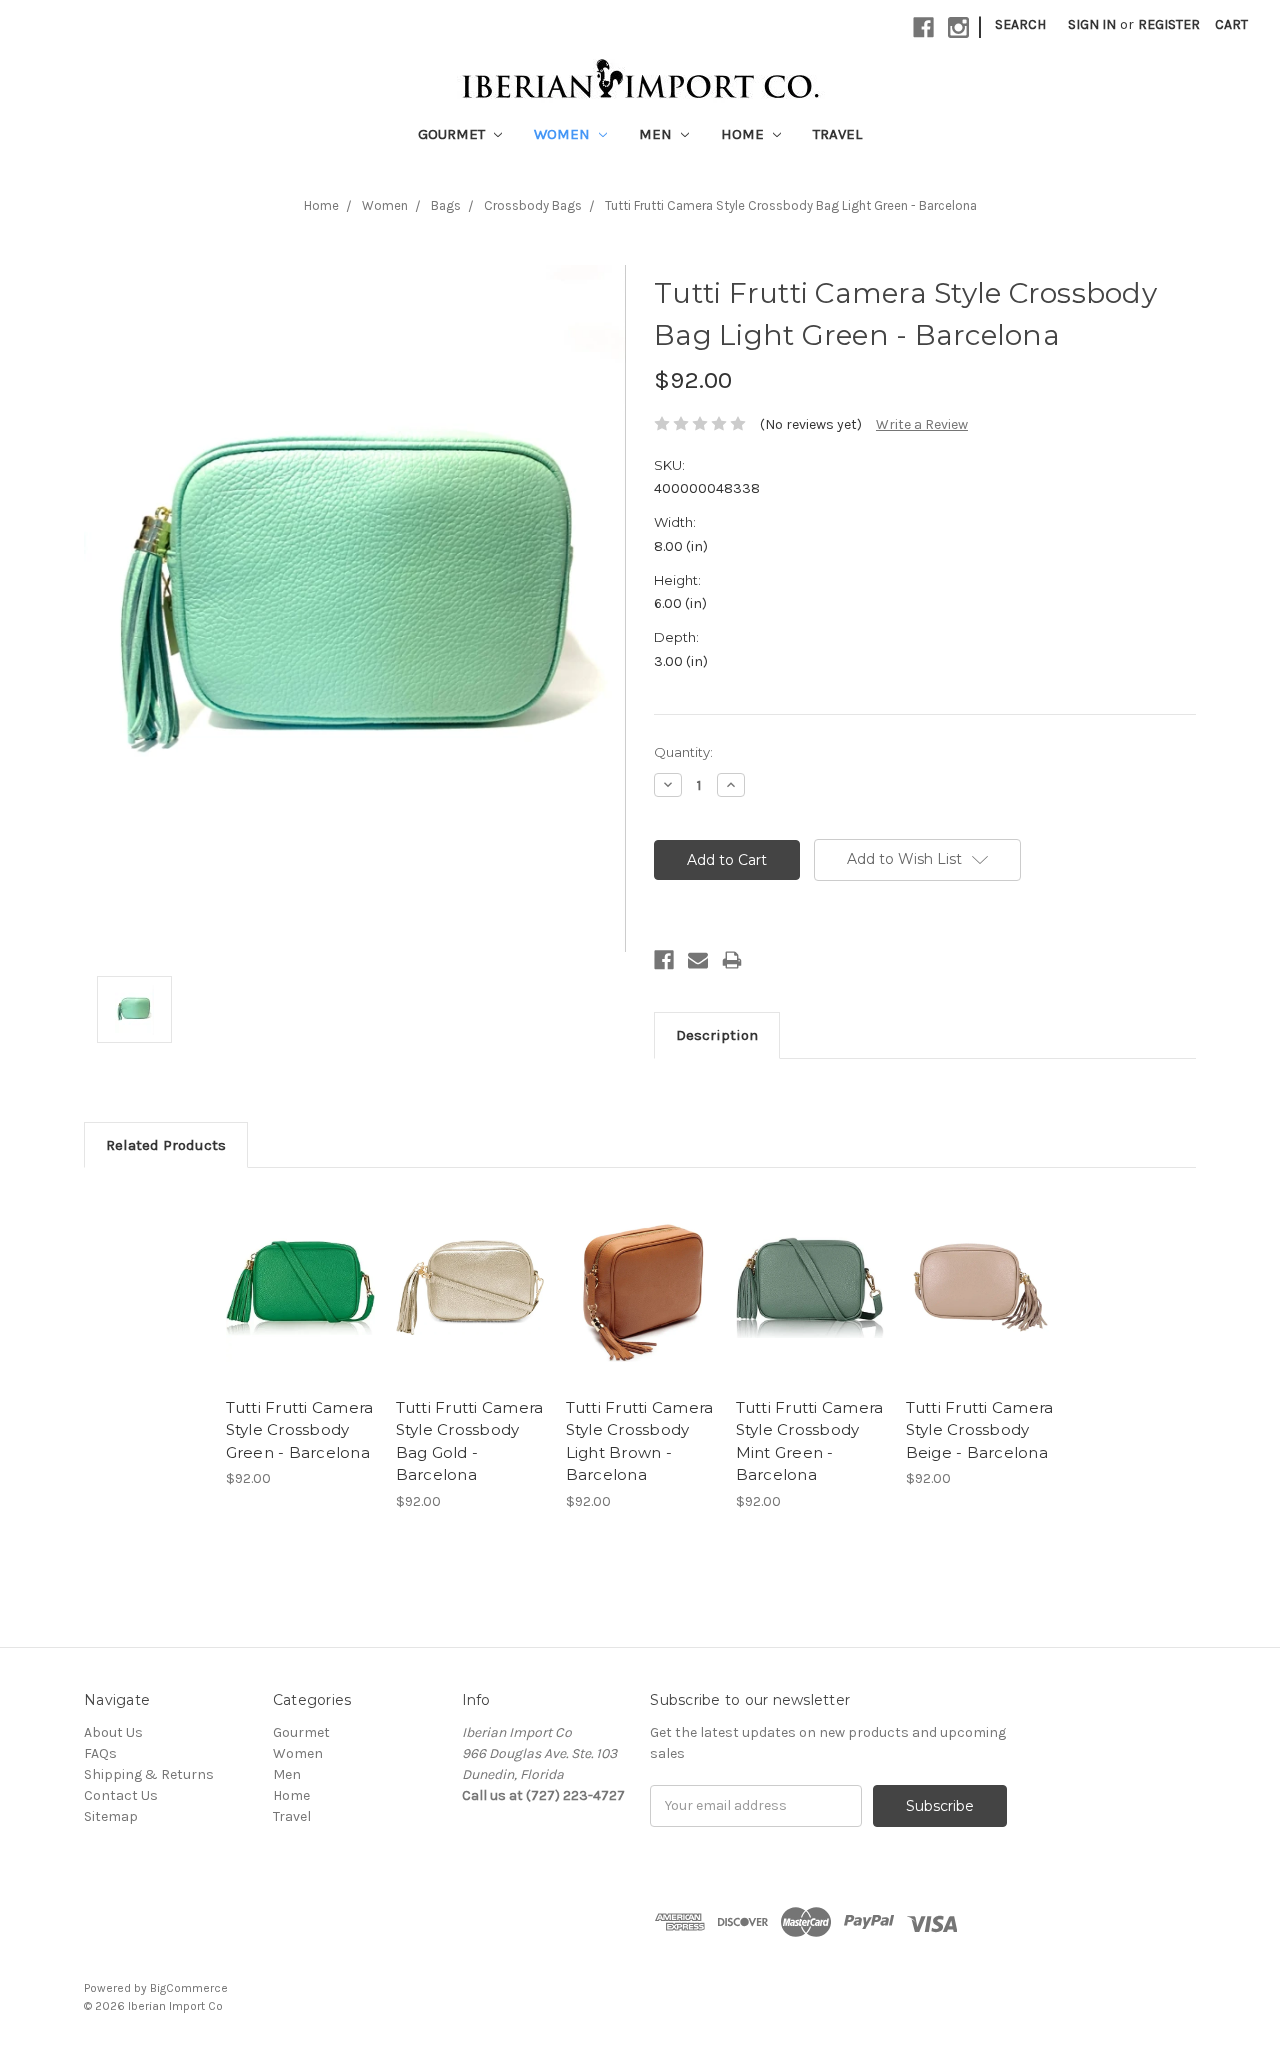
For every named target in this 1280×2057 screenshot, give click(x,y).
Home (744, 134)
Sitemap (111, 1816)
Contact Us (121, 1795)
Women (564, 134)
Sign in (1092, 24)
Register (1169, 24)
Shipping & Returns (149, 1774)
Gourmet (453, 134)
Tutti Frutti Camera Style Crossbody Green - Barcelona (300, 1430)
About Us (113, 1732)
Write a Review (922, 424)
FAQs (100, 1753)
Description (717, 1035)
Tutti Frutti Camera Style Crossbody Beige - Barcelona (980, 1430)
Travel (837, 134)
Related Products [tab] (166, 1145)
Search (1020, 24)
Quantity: (683, 752)
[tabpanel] (300, 1339)
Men (657, 134)
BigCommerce (189, 1988)
